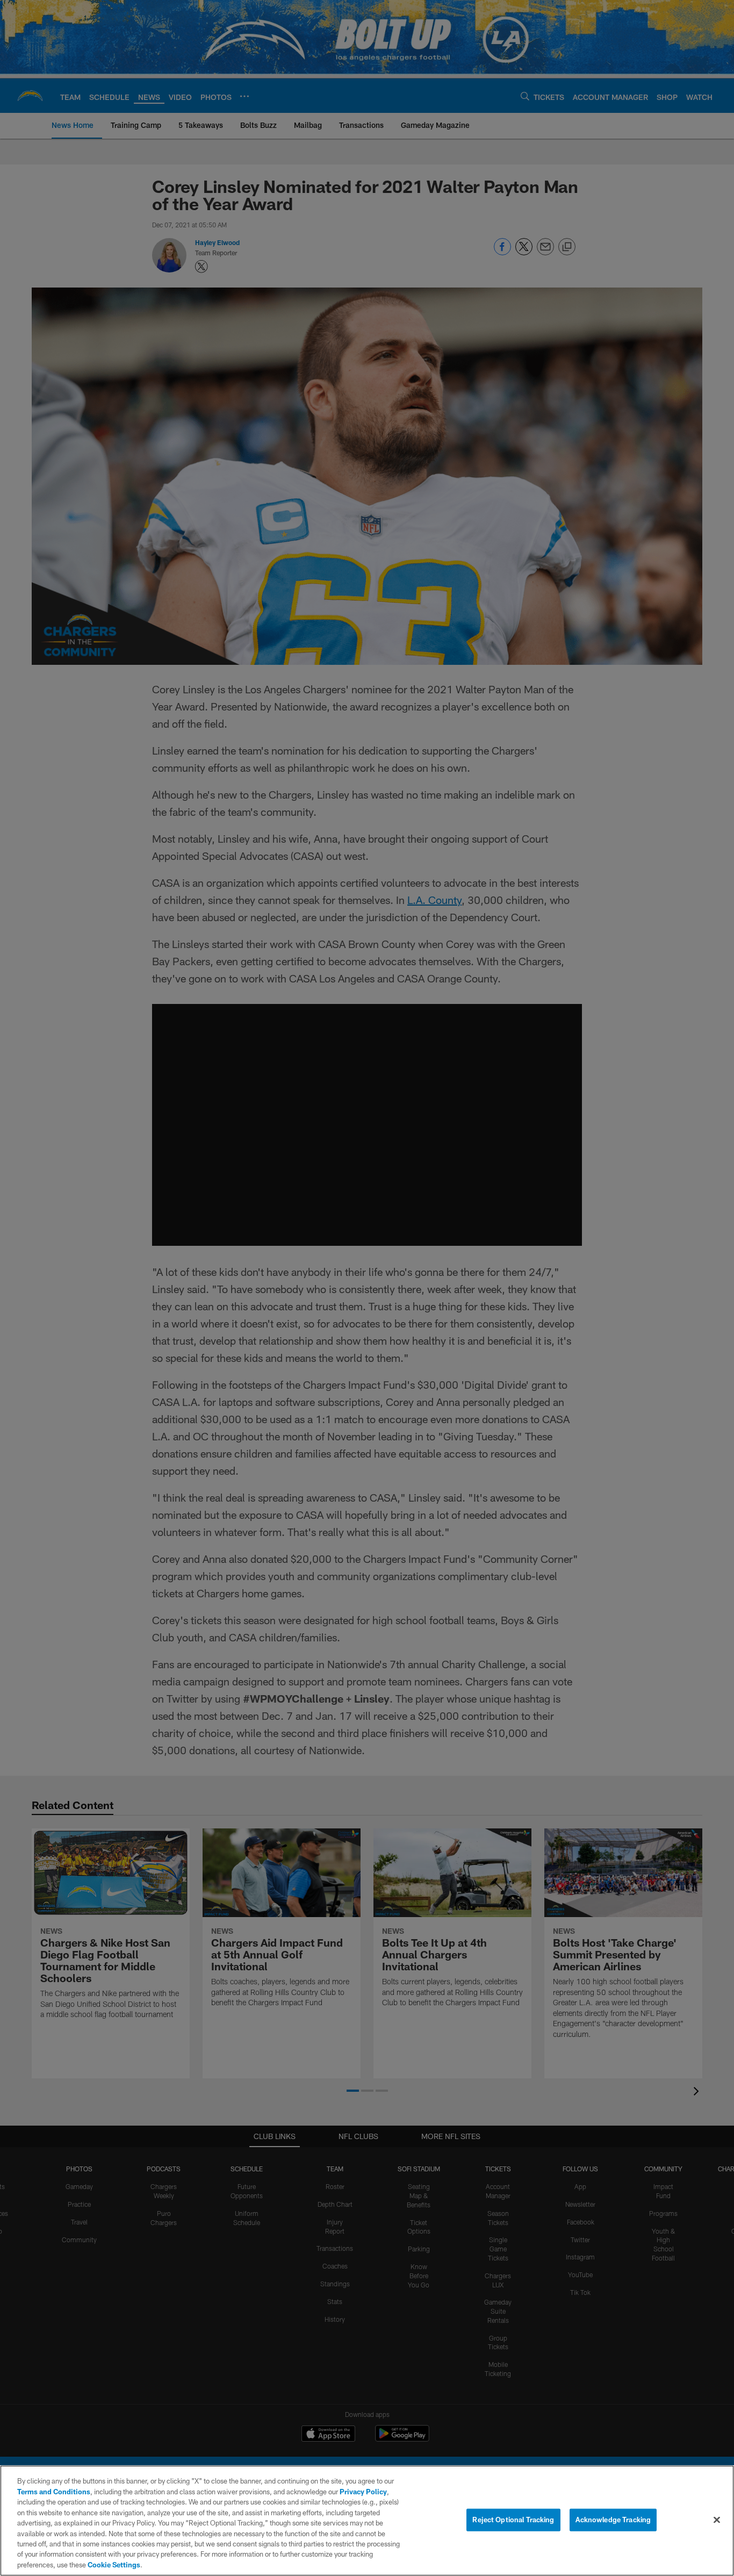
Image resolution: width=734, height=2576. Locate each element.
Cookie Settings (114, 2565)
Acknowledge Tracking (613, 2520)
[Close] (717, 2520)
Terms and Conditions (54, 2492)
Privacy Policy (363, 2492)
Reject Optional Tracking (513, 2520)
